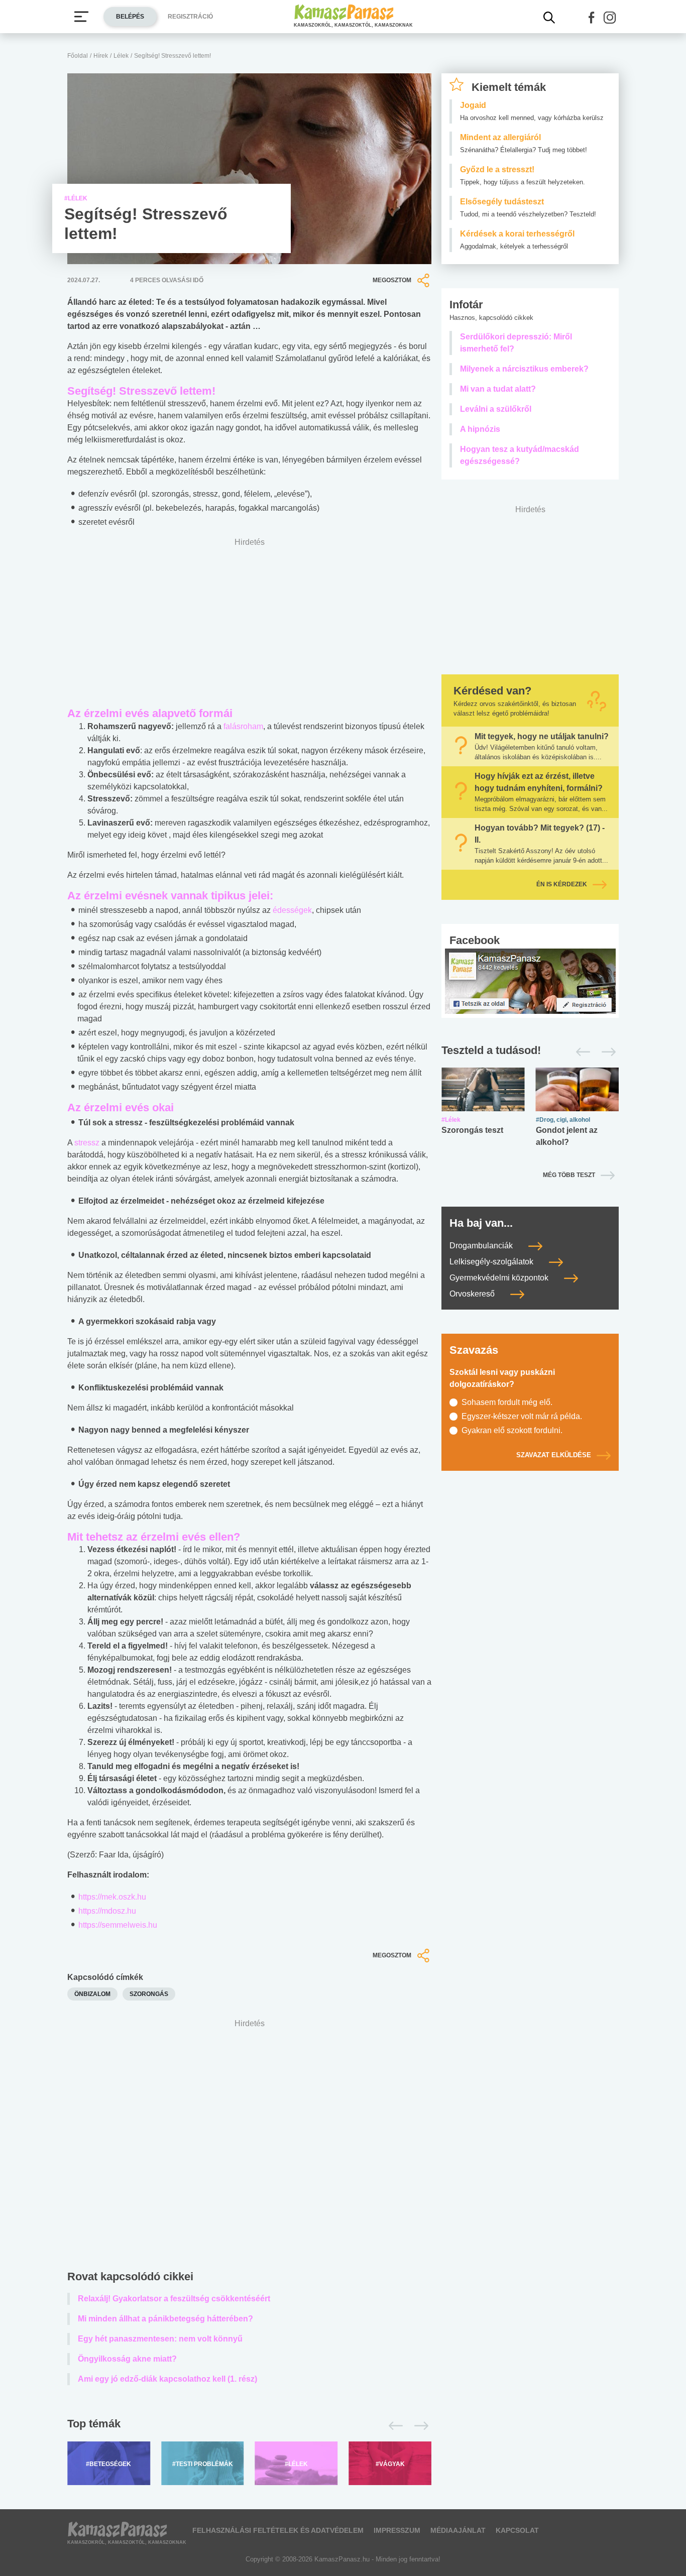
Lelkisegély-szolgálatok (492, 1262)
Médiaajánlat (458, 2530)
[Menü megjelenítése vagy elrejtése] (81, 17)
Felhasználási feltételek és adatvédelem (278, 2530)
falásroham (243, 726)
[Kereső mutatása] (549, 18)
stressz (87, 1143)
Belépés (130, 17)
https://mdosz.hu (107, 1911)
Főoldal (78, 56)
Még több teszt (569, 1175)
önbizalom (92, 1994)
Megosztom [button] (392, 280)
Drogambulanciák (482, 1246)
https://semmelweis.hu (118, 1925)
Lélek (121, 56)
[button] (592, 18)
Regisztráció (190, 17)
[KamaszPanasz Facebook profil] (530, 980)
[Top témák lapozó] (249, 2426)
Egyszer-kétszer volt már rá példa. (522, 1416)
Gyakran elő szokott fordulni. (512, 1430)
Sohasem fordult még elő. (507, 1402)
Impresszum (397, 2530)
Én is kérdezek (562, 884)
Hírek (101, 56)
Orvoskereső (473, 1294)
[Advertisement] (249, 2147)
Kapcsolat (517, 2530)
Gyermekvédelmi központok (500, 1278)
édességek (292, 910)
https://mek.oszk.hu (112, 1897)
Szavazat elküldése (554, 1455)
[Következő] (419, 2426)
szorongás (149, 1994)
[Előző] (393, 2426)
